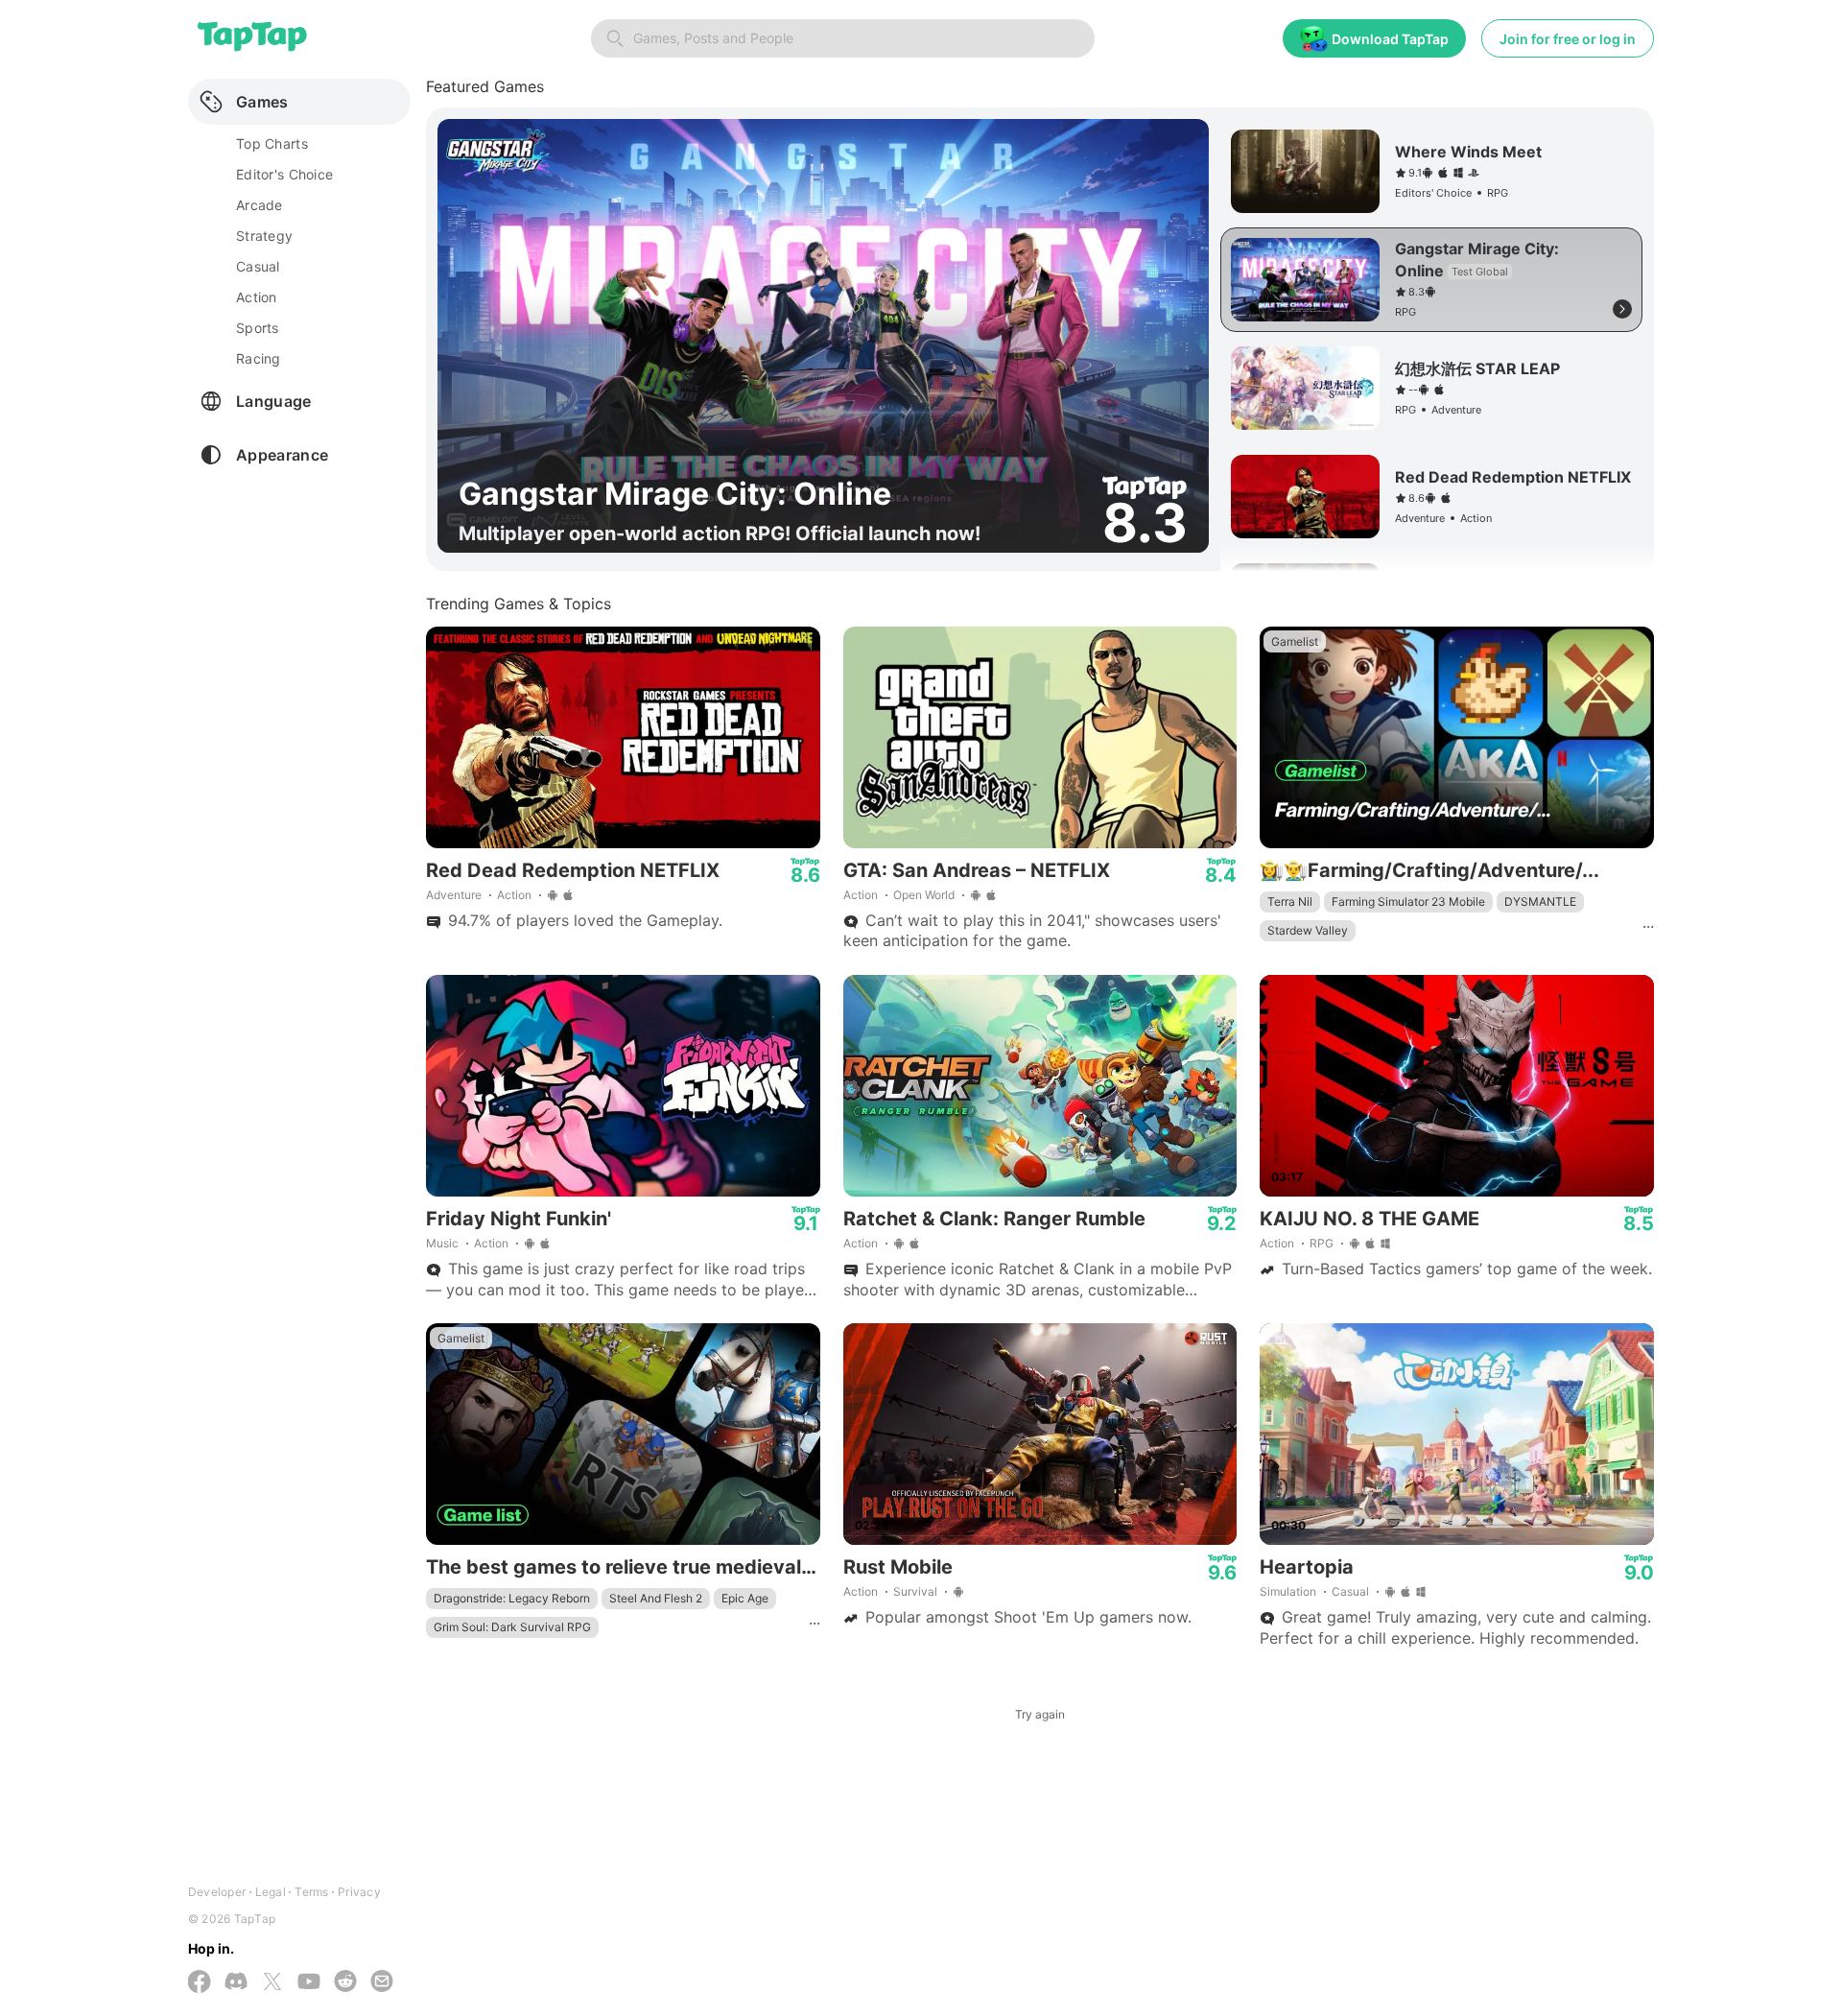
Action (514, 895)
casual (258, 266)
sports (258, 328)
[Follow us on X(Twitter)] (272, 1983)
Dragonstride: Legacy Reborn (512, 1598)
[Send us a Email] (382, 1983)
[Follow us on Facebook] (200, 1983)
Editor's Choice (284, 174)
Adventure (454, 895)
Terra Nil (1290, 901)
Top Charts (272, 143)
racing (259, 358)
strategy (264, 236)
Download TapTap (1390, 39)
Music (442, 1243)
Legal (271, 1892)
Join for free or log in (1568, 39)
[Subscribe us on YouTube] (309, 1983)
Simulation (1288, 1591)
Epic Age (745, 1598)
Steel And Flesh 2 (656, 1598)
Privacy (359, 1892)
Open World (924, 895)
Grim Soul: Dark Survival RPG (512, 1627)
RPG (1322, 1243)
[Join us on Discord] (236, 1983)
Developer (217, 1892)
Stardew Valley (1308, 930)
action (257, 297)
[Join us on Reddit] (345, 1983)
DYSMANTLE (1540, 901)
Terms (311, 1892)
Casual (1350, 1591)
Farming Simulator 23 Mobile (1408, 901)
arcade (260, 205)
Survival (915, 1591)
